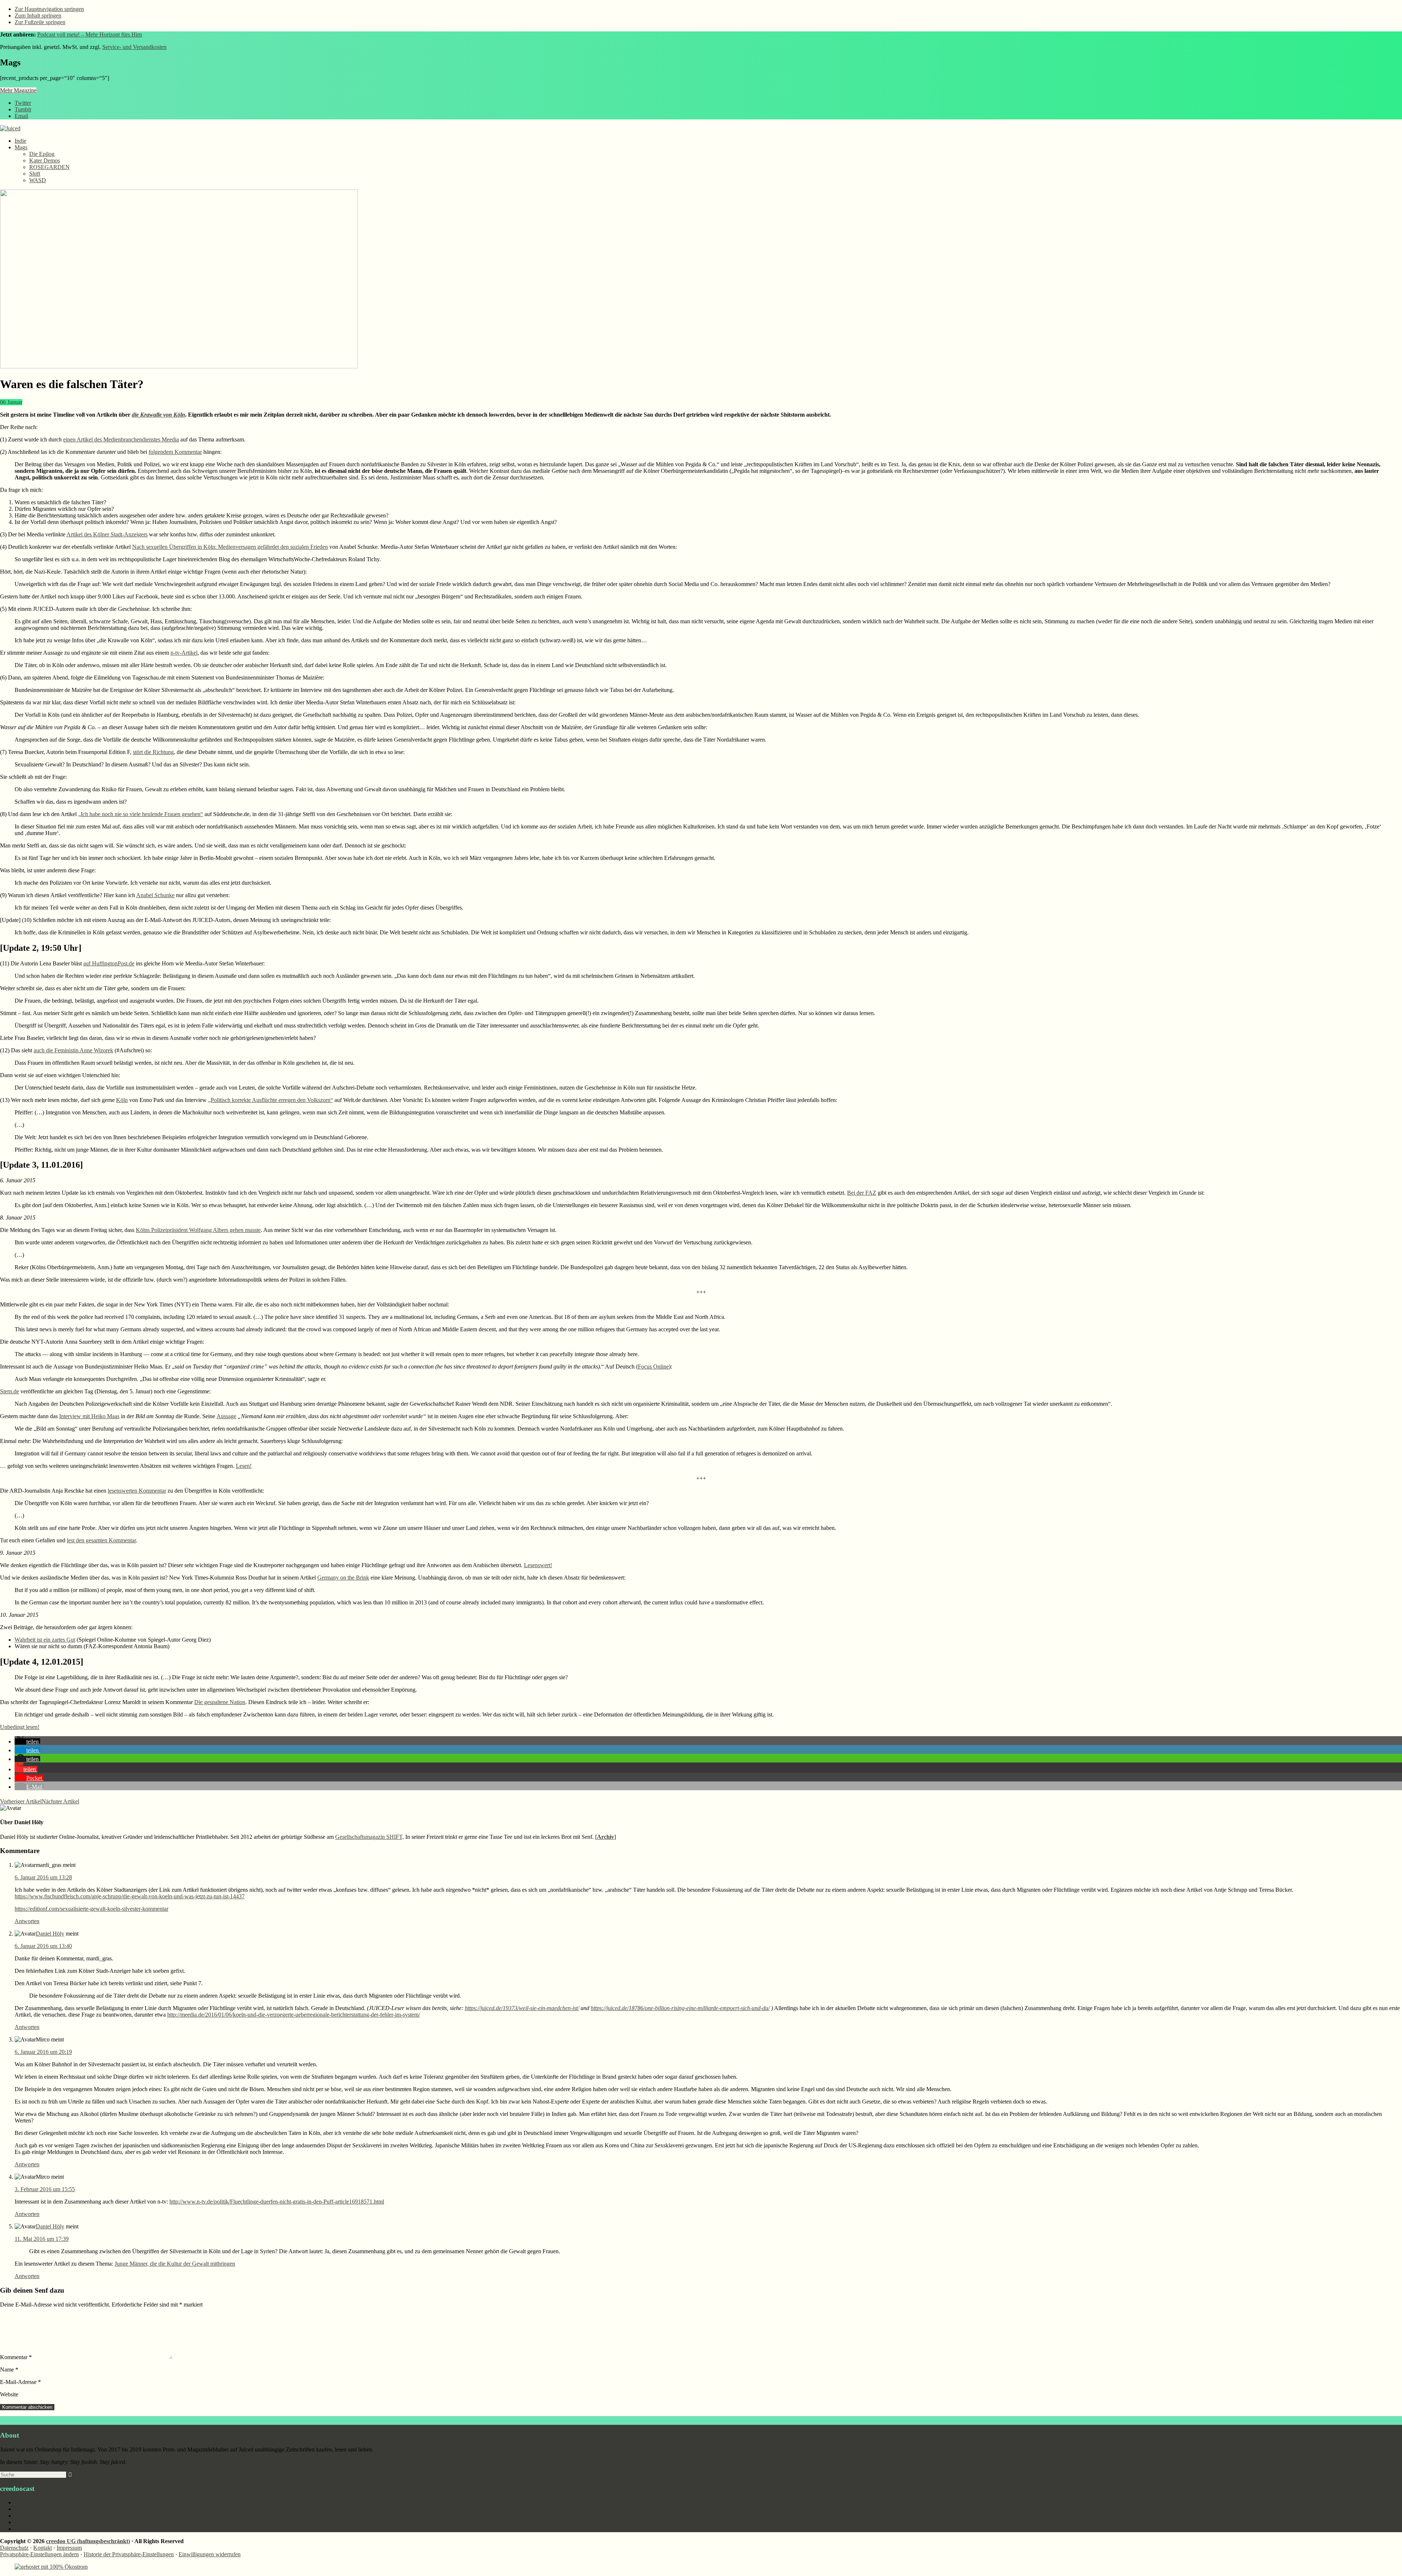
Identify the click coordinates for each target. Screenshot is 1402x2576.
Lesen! (244, 1466)
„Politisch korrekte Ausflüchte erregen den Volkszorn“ (271, 1100)
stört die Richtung (153, 752)
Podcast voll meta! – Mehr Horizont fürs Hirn (90, 35)
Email (21, 116)
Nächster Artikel (60, 1801)
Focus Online (653, 1367)
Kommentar (16, 2357)
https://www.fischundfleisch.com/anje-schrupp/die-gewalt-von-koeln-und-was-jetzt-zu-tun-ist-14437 (130, 1896)
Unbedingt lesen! (20, 1727)
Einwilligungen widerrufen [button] (210, 2554)
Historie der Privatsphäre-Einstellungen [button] (129, 2554)
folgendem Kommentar (175, 452)
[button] (27, 1741)
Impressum (69, 2548)
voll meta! (26, 2529)
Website (9, 2394)
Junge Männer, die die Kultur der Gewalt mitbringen (175, 2264)
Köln (122, 1100)
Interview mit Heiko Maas (89, 1416)
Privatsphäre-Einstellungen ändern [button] (39, 2554)
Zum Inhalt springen (38, 16)
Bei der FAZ (862, 1193)
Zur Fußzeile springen (40, 22)
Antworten (27, 1921)
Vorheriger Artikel (21, 1801)
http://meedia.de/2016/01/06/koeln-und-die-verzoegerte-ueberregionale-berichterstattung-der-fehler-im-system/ (294, 2015)
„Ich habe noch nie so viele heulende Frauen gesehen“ (141, 814)
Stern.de (9, 1391)
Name (9, 2370)
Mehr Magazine (18, 90)
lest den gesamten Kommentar (101, 1540)
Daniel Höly (50, 1934)
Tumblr (23, 109)
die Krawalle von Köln (158, 415)
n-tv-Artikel (184, 653)
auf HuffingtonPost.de (109, 963)
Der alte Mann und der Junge (48, 2516)
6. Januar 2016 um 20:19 (43, 2052)
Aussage (226, 1416)
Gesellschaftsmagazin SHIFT (369, 1837)
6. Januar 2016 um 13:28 (43, 1877)
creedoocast (28, 2502)
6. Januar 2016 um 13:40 (43, 1946)
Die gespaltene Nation (220, 1702)
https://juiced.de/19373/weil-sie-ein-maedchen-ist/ (522, 2008)
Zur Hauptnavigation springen (49, 9)
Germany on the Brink (343, 1578)
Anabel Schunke (155, 895)
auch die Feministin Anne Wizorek (73, 1050)
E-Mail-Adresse (20, 2382)
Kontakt (43, 2548)
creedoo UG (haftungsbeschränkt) (88, 2541)
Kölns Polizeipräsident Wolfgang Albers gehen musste (198, 1230)
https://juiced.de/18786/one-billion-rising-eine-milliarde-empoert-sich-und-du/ (680, 2008)
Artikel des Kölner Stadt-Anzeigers (107, 534)
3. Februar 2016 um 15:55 (45, 2189)
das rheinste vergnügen (41, 2509)
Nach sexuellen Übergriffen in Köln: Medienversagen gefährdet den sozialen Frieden (230, 547)
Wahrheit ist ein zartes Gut (45, 1640)
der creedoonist (32, 2522)
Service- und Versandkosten (134, 47)
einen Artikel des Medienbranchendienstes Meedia (121, 439)
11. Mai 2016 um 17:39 (42, 2239)
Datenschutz (14, 2548)
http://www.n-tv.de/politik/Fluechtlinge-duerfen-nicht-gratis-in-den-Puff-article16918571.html (277, 2202)
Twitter (23, 103)
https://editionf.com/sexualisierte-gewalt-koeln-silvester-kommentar (91, 1909)
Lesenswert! (538, 1565)
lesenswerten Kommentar (137, 1491)
